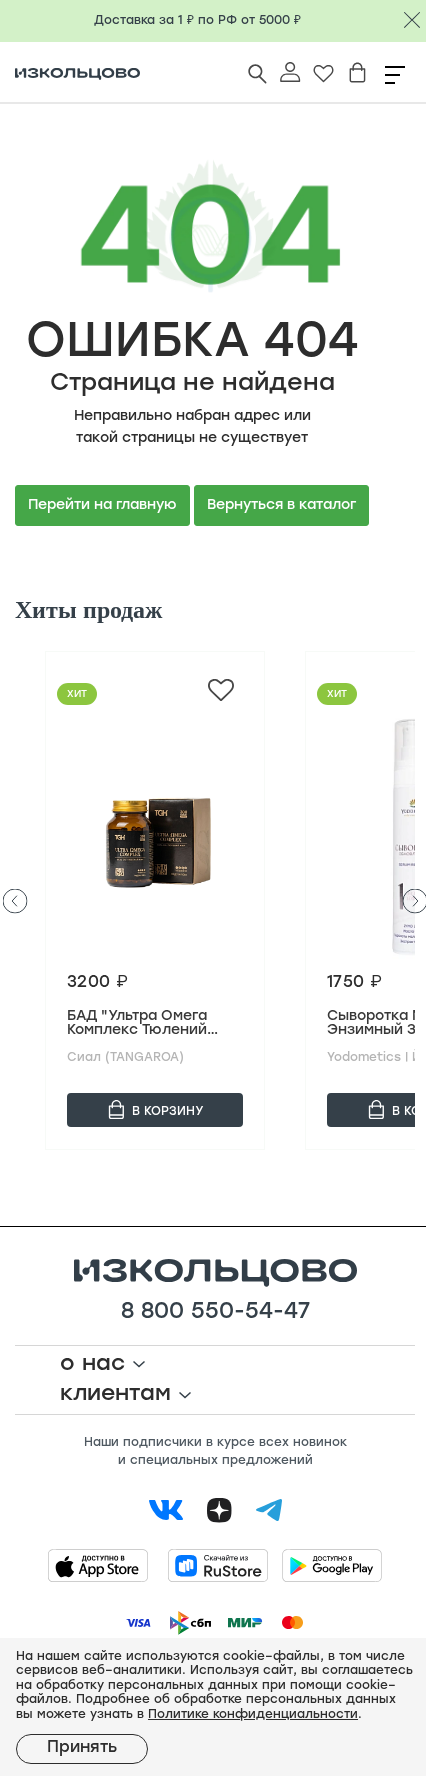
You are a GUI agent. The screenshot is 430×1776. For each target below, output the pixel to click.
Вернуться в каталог (281, 505)
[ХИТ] (155, 837)
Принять (82, 1748)
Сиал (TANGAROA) (125, 1058)
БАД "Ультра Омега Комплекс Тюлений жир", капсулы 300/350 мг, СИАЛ (137, 1024)
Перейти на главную (102, 505)
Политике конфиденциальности (253, 1715)
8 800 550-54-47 (215, 1313)
